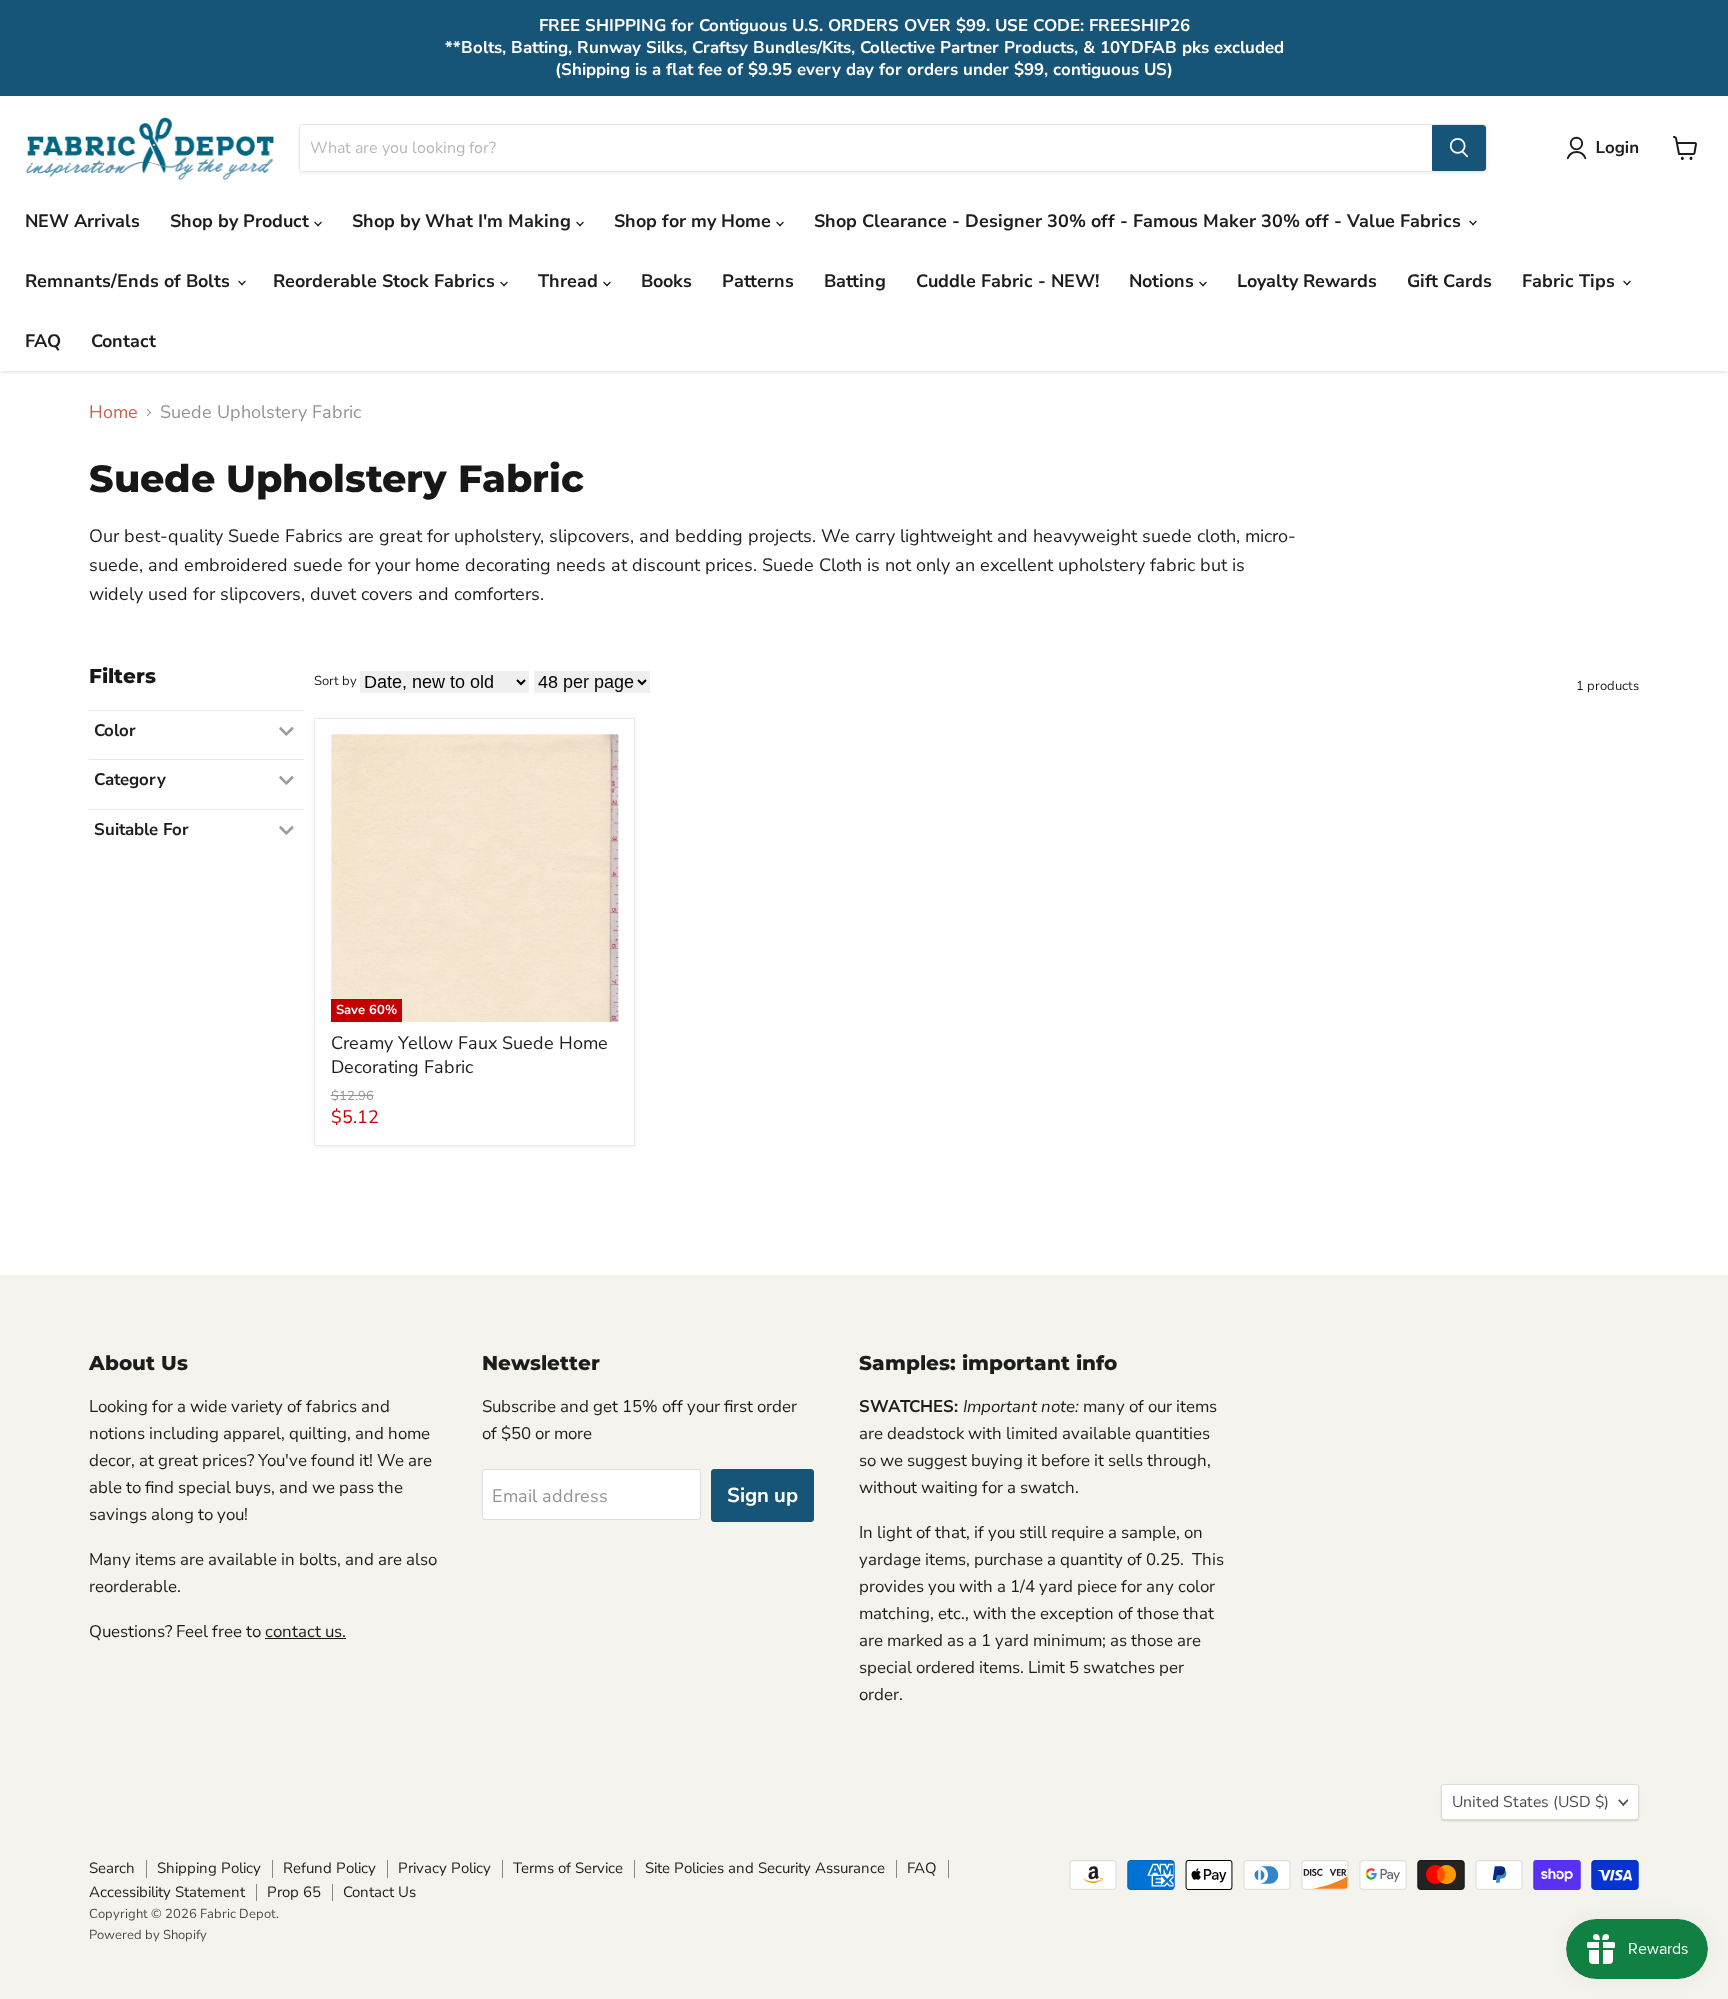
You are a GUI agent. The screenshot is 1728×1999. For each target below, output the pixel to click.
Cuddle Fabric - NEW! (1007, 281)
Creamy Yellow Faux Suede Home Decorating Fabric (469, 1055)
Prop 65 (294, 1892)
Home (113, 412)
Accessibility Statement (167, 1892)
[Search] (1459, 148)
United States (1530, 1802)
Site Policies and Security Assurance (765, 1868)
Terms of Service (568, 1868)
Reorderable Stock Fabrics (386, 281)
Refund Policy (329, 1868)
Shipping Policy (209, 1868)
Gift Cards (1449, 281)
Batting (855, 281)
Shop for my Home (695, 221)
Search (112, 1868)
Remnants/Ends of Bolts (130, 281)
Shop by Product (242, 221)
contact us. (305, 1631)
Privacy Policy (444, 1868)
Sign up (762, 1495)
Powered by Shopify (148, 1935)
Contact (123, 341)
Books (666, 281)
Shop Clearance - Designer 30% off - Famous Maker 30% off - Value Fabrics (1140, 221)
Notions (1164, 281)
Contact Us (379, 1892)
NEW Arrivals (82, 221)
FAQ (43, 341)
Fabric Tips (1571, 281)
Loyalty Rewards (1307, 281)
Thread (570, 281)
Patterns (758, 281)
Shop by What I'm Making (464, 221)
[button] (1607, 148)
